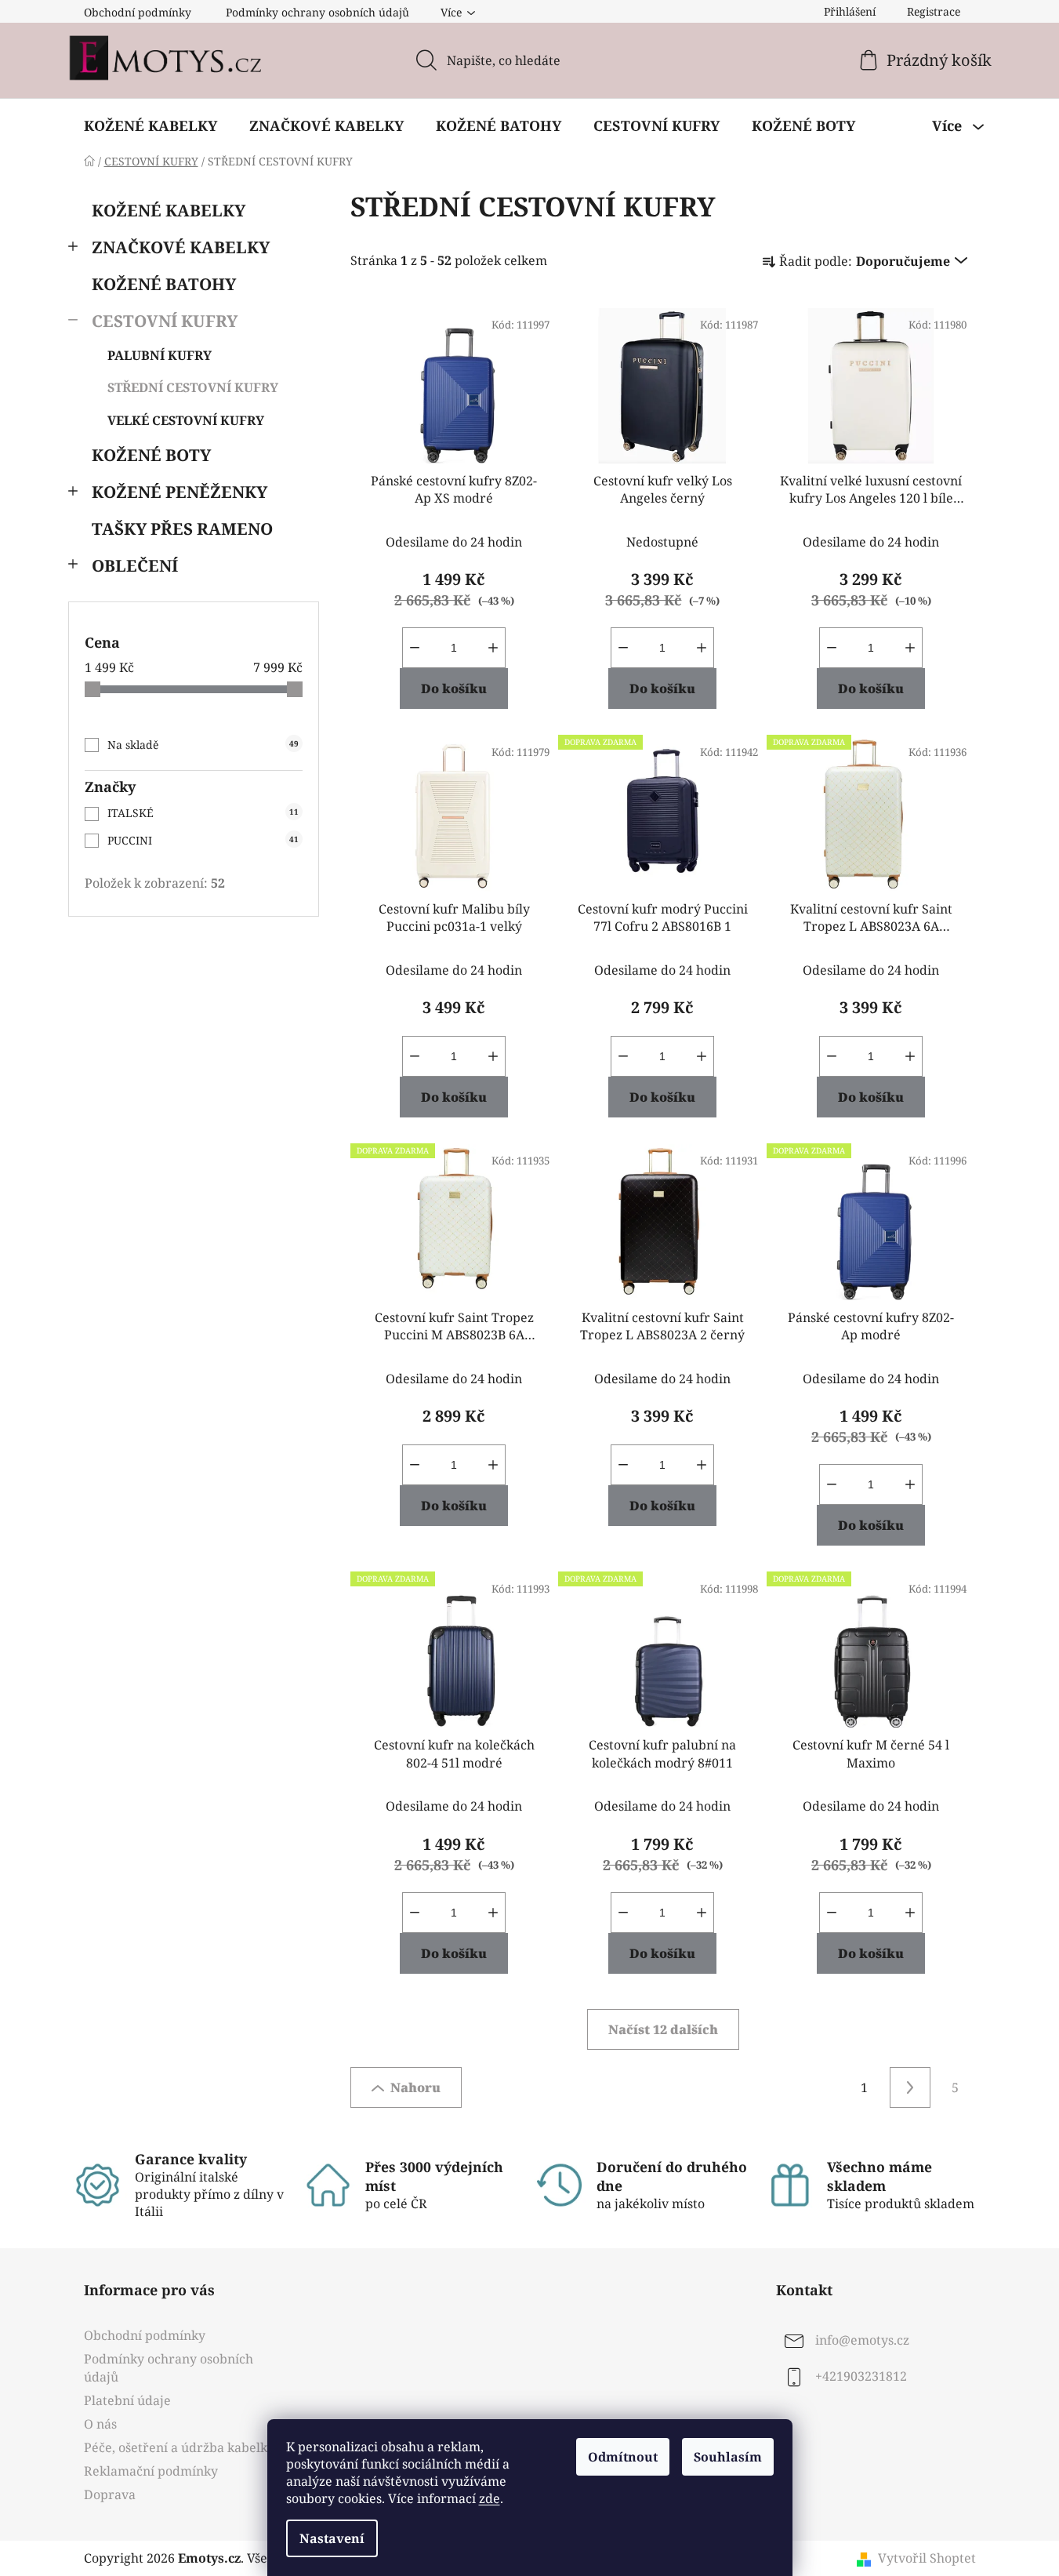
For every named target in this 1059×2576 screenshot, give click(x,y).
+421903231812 (861, 2377)
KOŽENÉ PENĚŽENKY (180, 492)
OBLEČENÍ (135, 565)
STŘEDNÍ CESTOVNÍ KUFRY (193, 387)
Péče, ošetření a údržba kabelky (179, 2447)
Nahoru (415, 2087)
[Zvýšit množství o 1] (493, 648)
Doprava (110, 2494)
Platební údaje (127, 2400)
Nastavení (332, 2538)
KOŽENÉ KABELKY (169, 210)
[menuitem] (151, 125)
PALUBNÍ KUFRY (160, 355)
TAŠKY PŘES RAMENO (182, 529)
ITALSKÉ (203, 813)
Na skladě (203, 745)
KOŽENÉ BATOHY (164, 284)
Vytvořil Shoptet (927, 2558)
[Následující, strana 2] (910, 2087)
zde (490, 2498)
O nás (100, 2424)
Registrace (934, 11)
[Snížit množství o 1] (415, 648)
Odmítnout (623, 2457)
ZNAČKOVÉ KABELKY (181, 247)
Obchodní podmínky (138, 12)
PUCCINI (203, 840)
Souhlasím (728, 2457)
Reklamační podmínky (151, 2471)
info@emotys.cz (862, 2341)
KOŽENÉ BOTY (151, 455)
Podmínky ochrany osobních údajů (317, 12)
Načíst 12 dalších (663, 2029)
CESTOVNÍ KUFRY (165, 321)
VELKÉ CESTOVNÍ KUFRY (186, 420)
